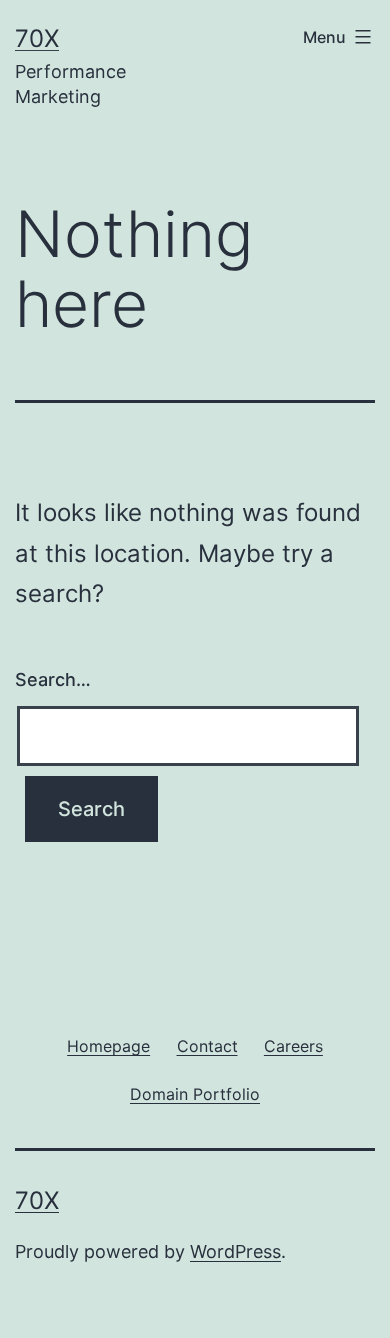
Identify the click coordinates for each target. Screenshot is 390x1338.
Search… (53, 679)
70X (37, 38)
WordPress (235, 1251)
